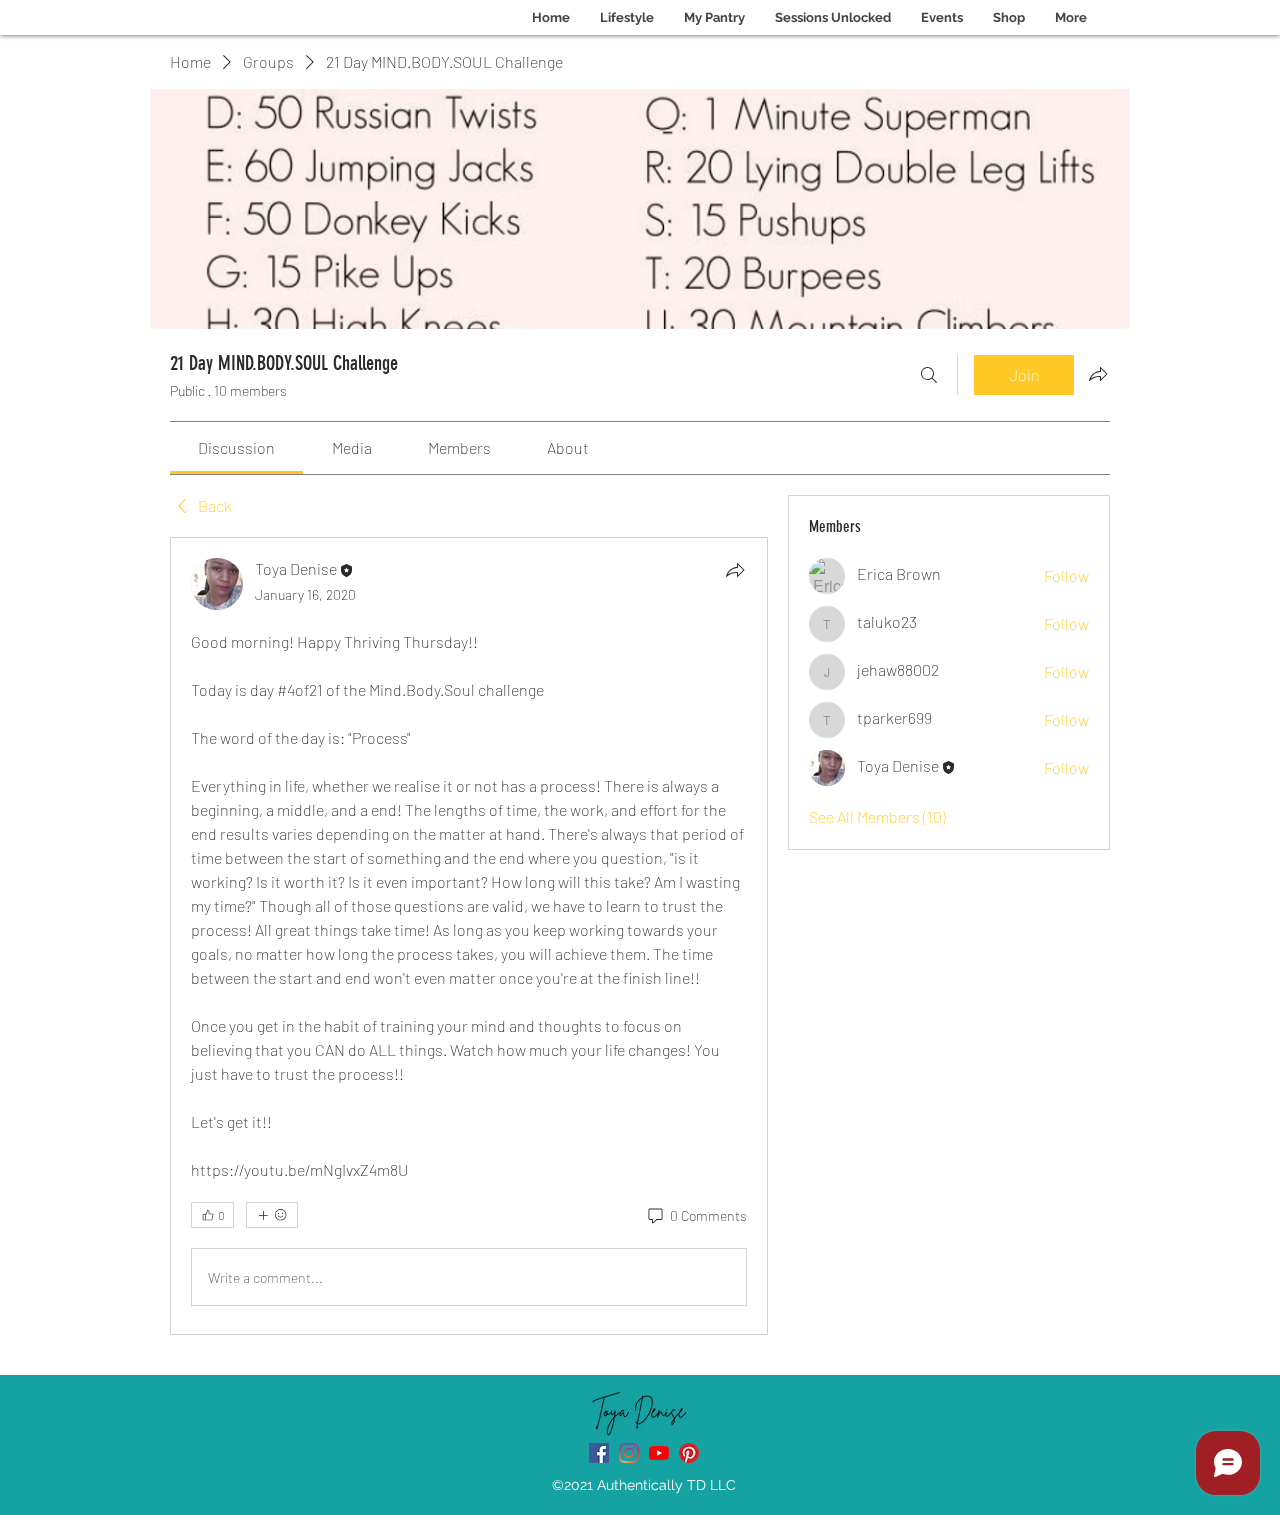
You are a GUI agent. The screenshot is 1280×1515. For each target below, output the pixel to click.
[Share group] (1098, 374)
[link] (236, 447)
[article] (469, 936)
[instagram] (629, 1453)
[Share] (735, 570)
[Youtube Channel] (659, 1453)
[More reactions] (272, 1215)
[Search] (929, 375)
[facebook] (599, 1453)
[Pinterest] (689, 1453)
